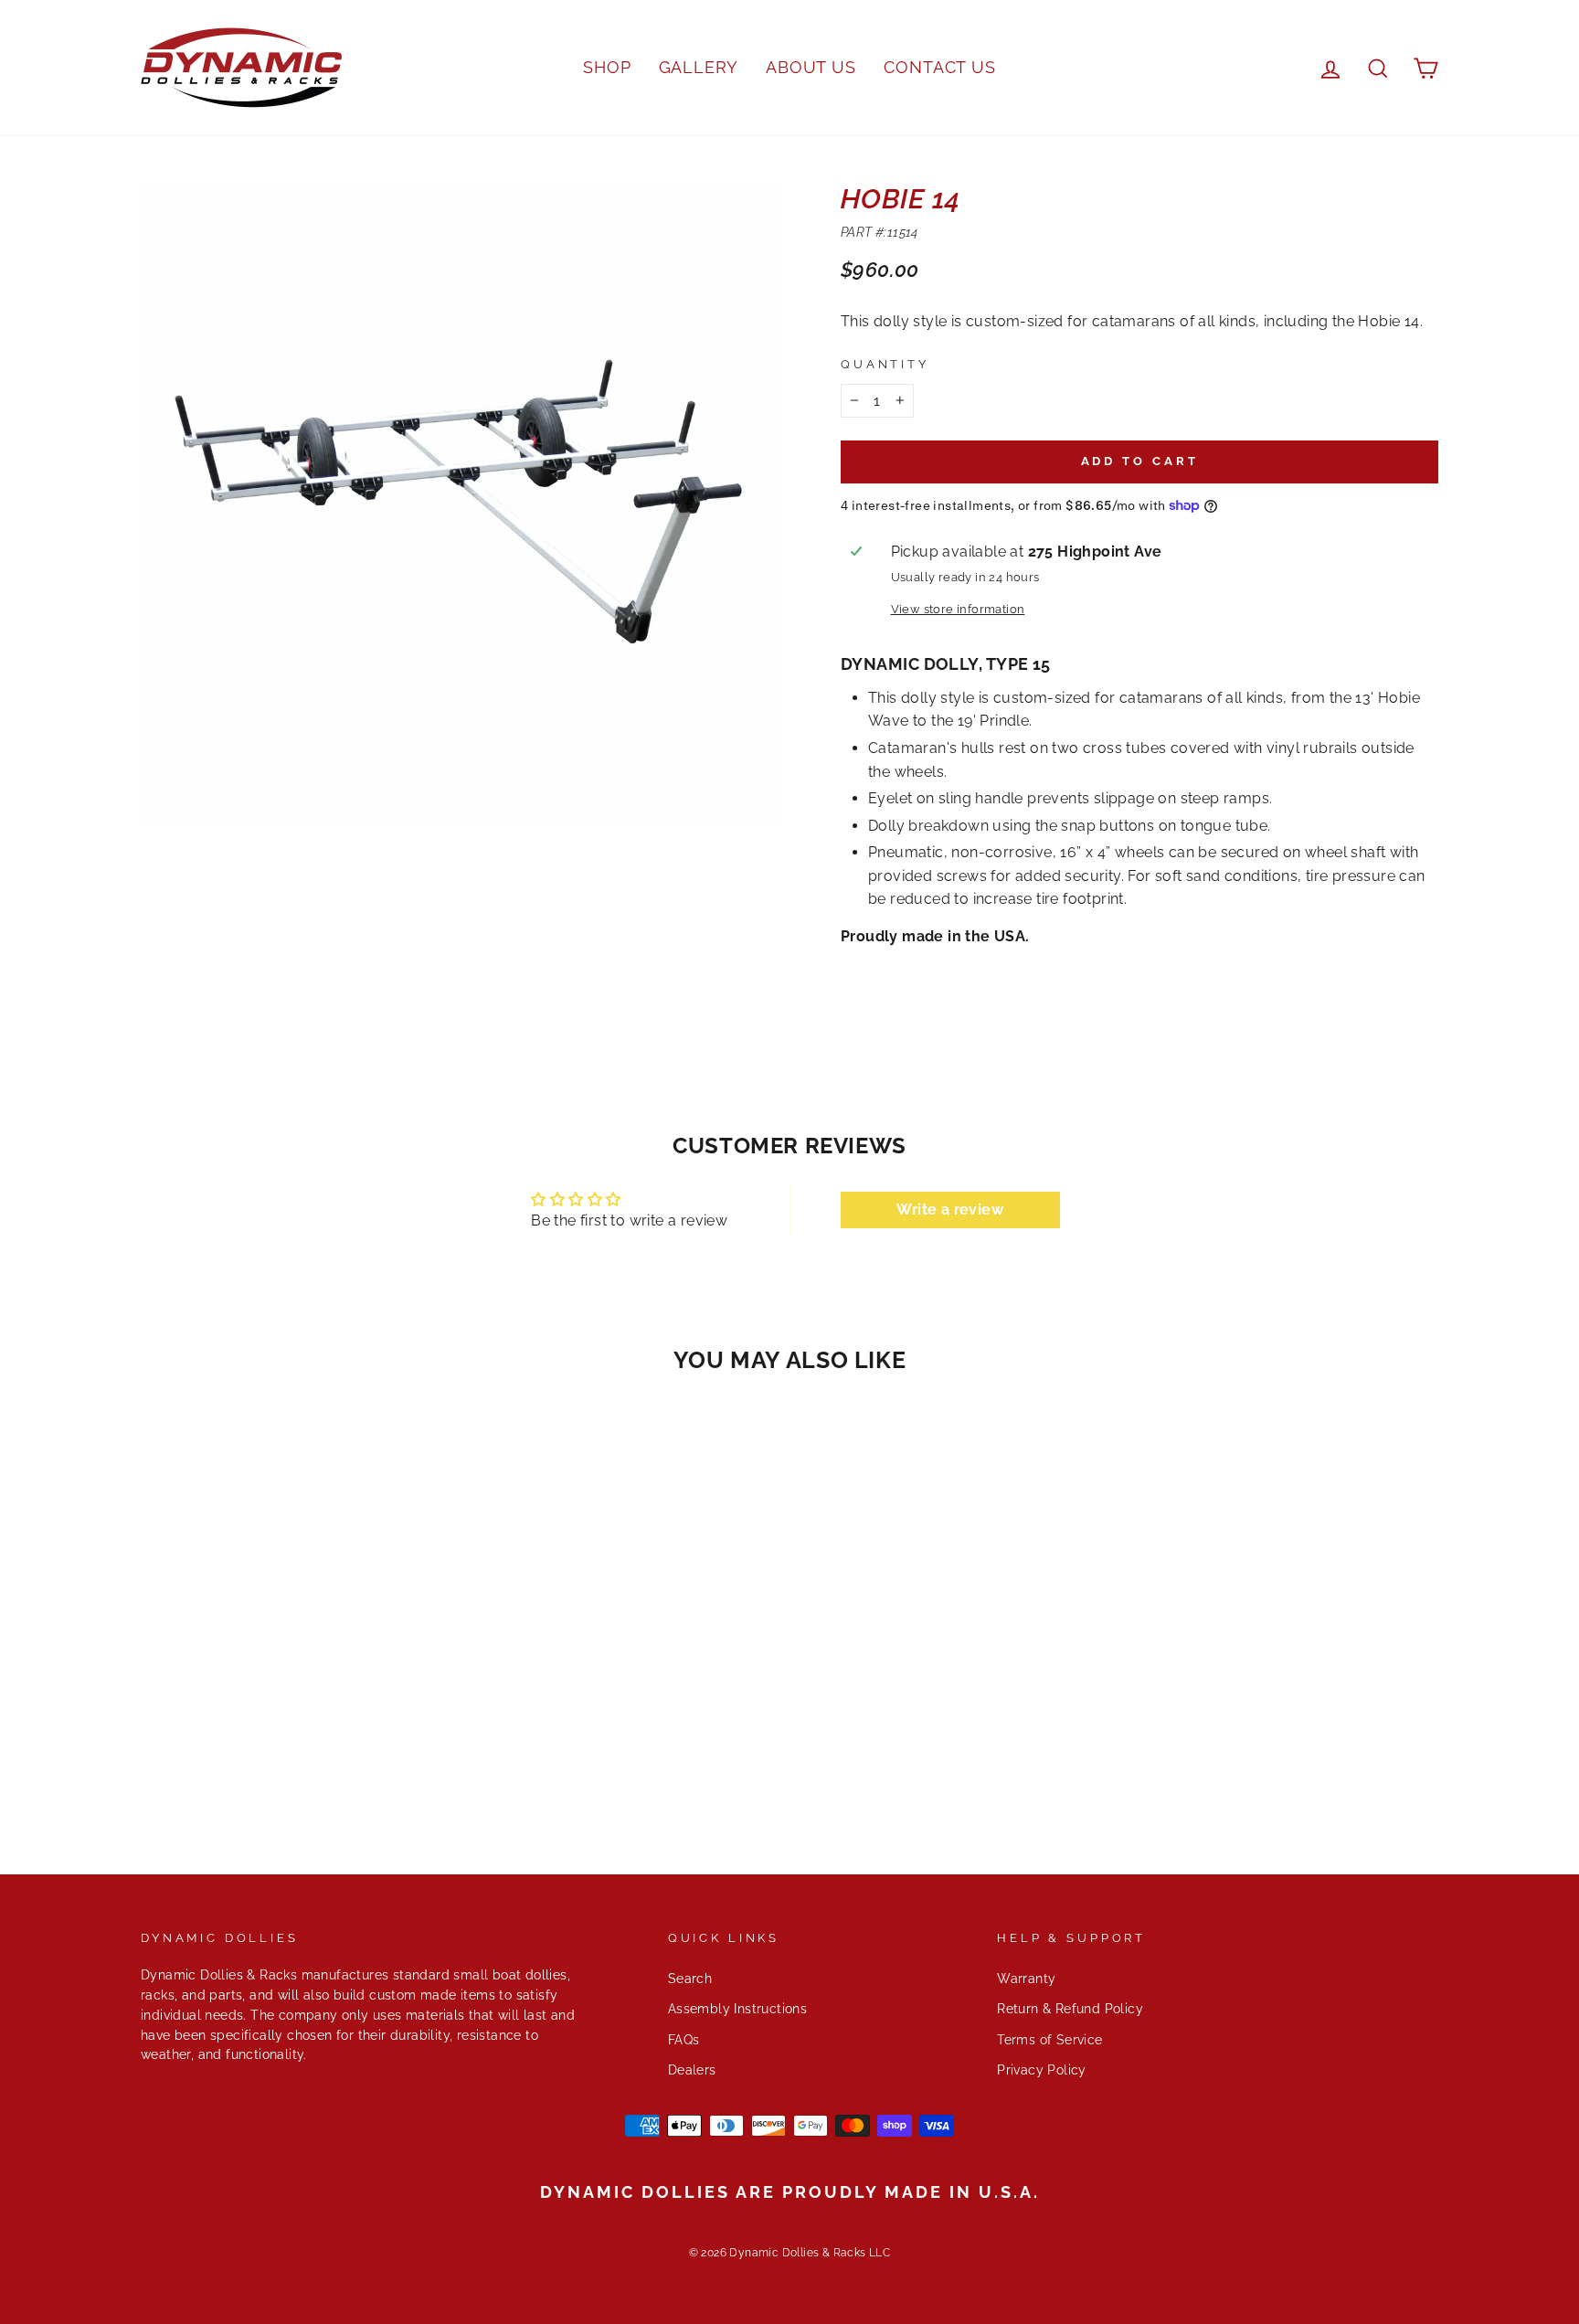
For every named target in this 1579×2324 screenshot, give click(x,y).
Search (690, 1979)
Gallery (699, 67)
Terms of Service (1049, 2040)
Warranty (1026, 1979)
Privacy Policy (1042, 2070)
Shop (607, 67)
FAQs (684, 2040)
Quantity (885, 364)
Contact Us (940, 67)
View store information (958, 609)
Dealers (692, 2070)
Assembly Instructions (737, 2009)
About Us (811, 67)
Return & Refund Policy (1070, 2009)
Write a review (950, 1210)
